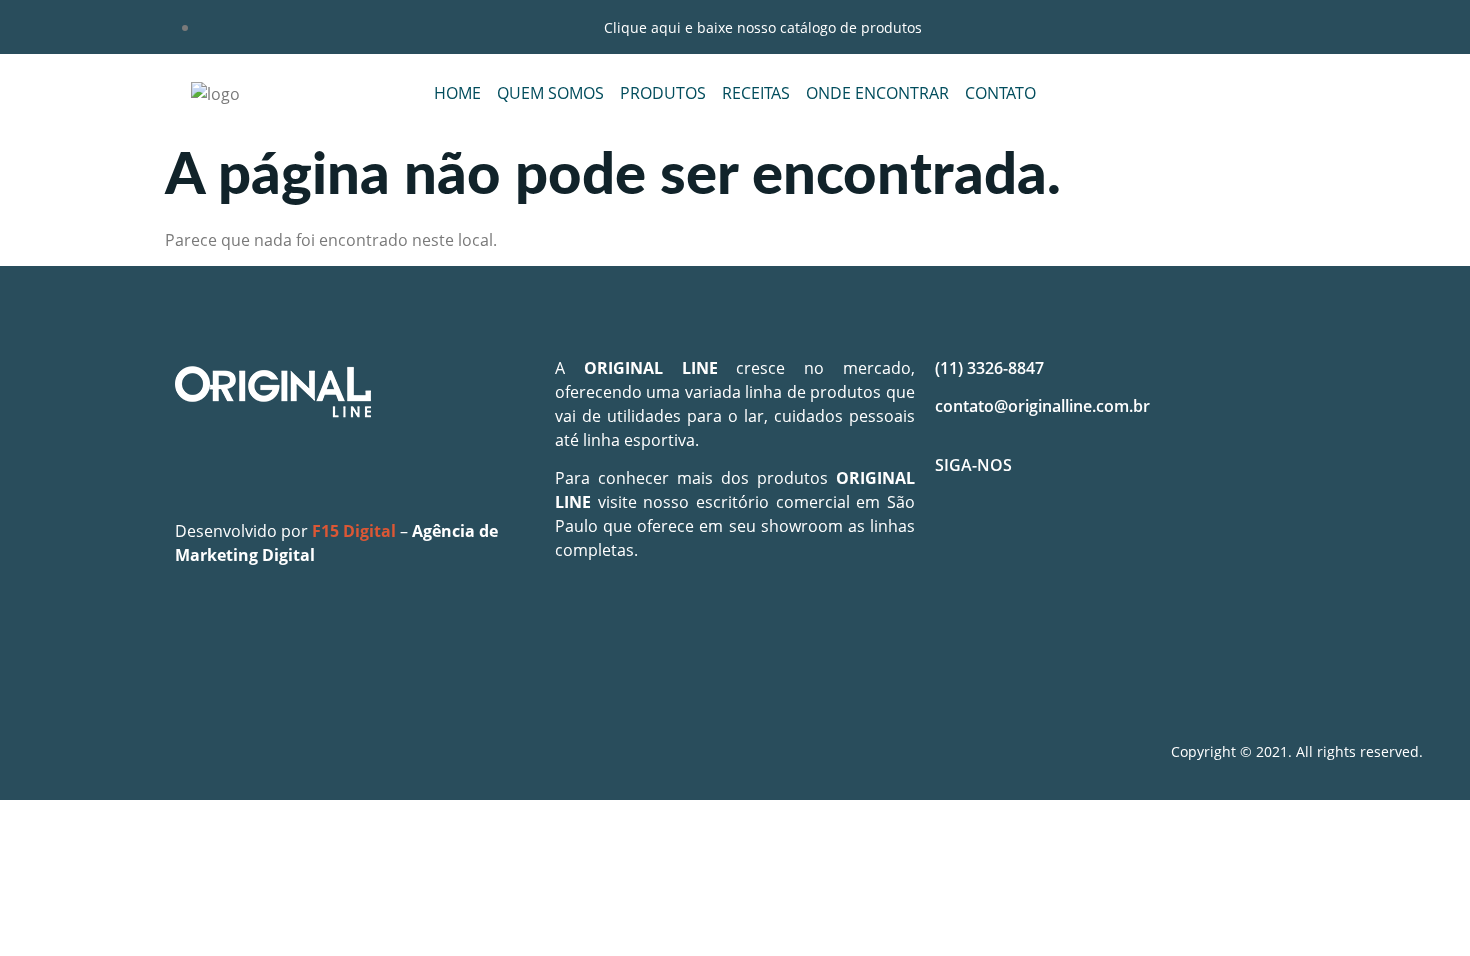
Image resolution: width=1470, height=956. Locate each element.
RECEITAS (756, 93)
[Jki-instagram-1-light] (1019, 536)
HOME (457, 93)
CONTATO (1000, 93)
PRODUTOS (663, 93)
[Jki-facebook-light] (960, 536)
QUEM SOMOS (550, 93)
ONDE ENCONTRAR (877, 93)
